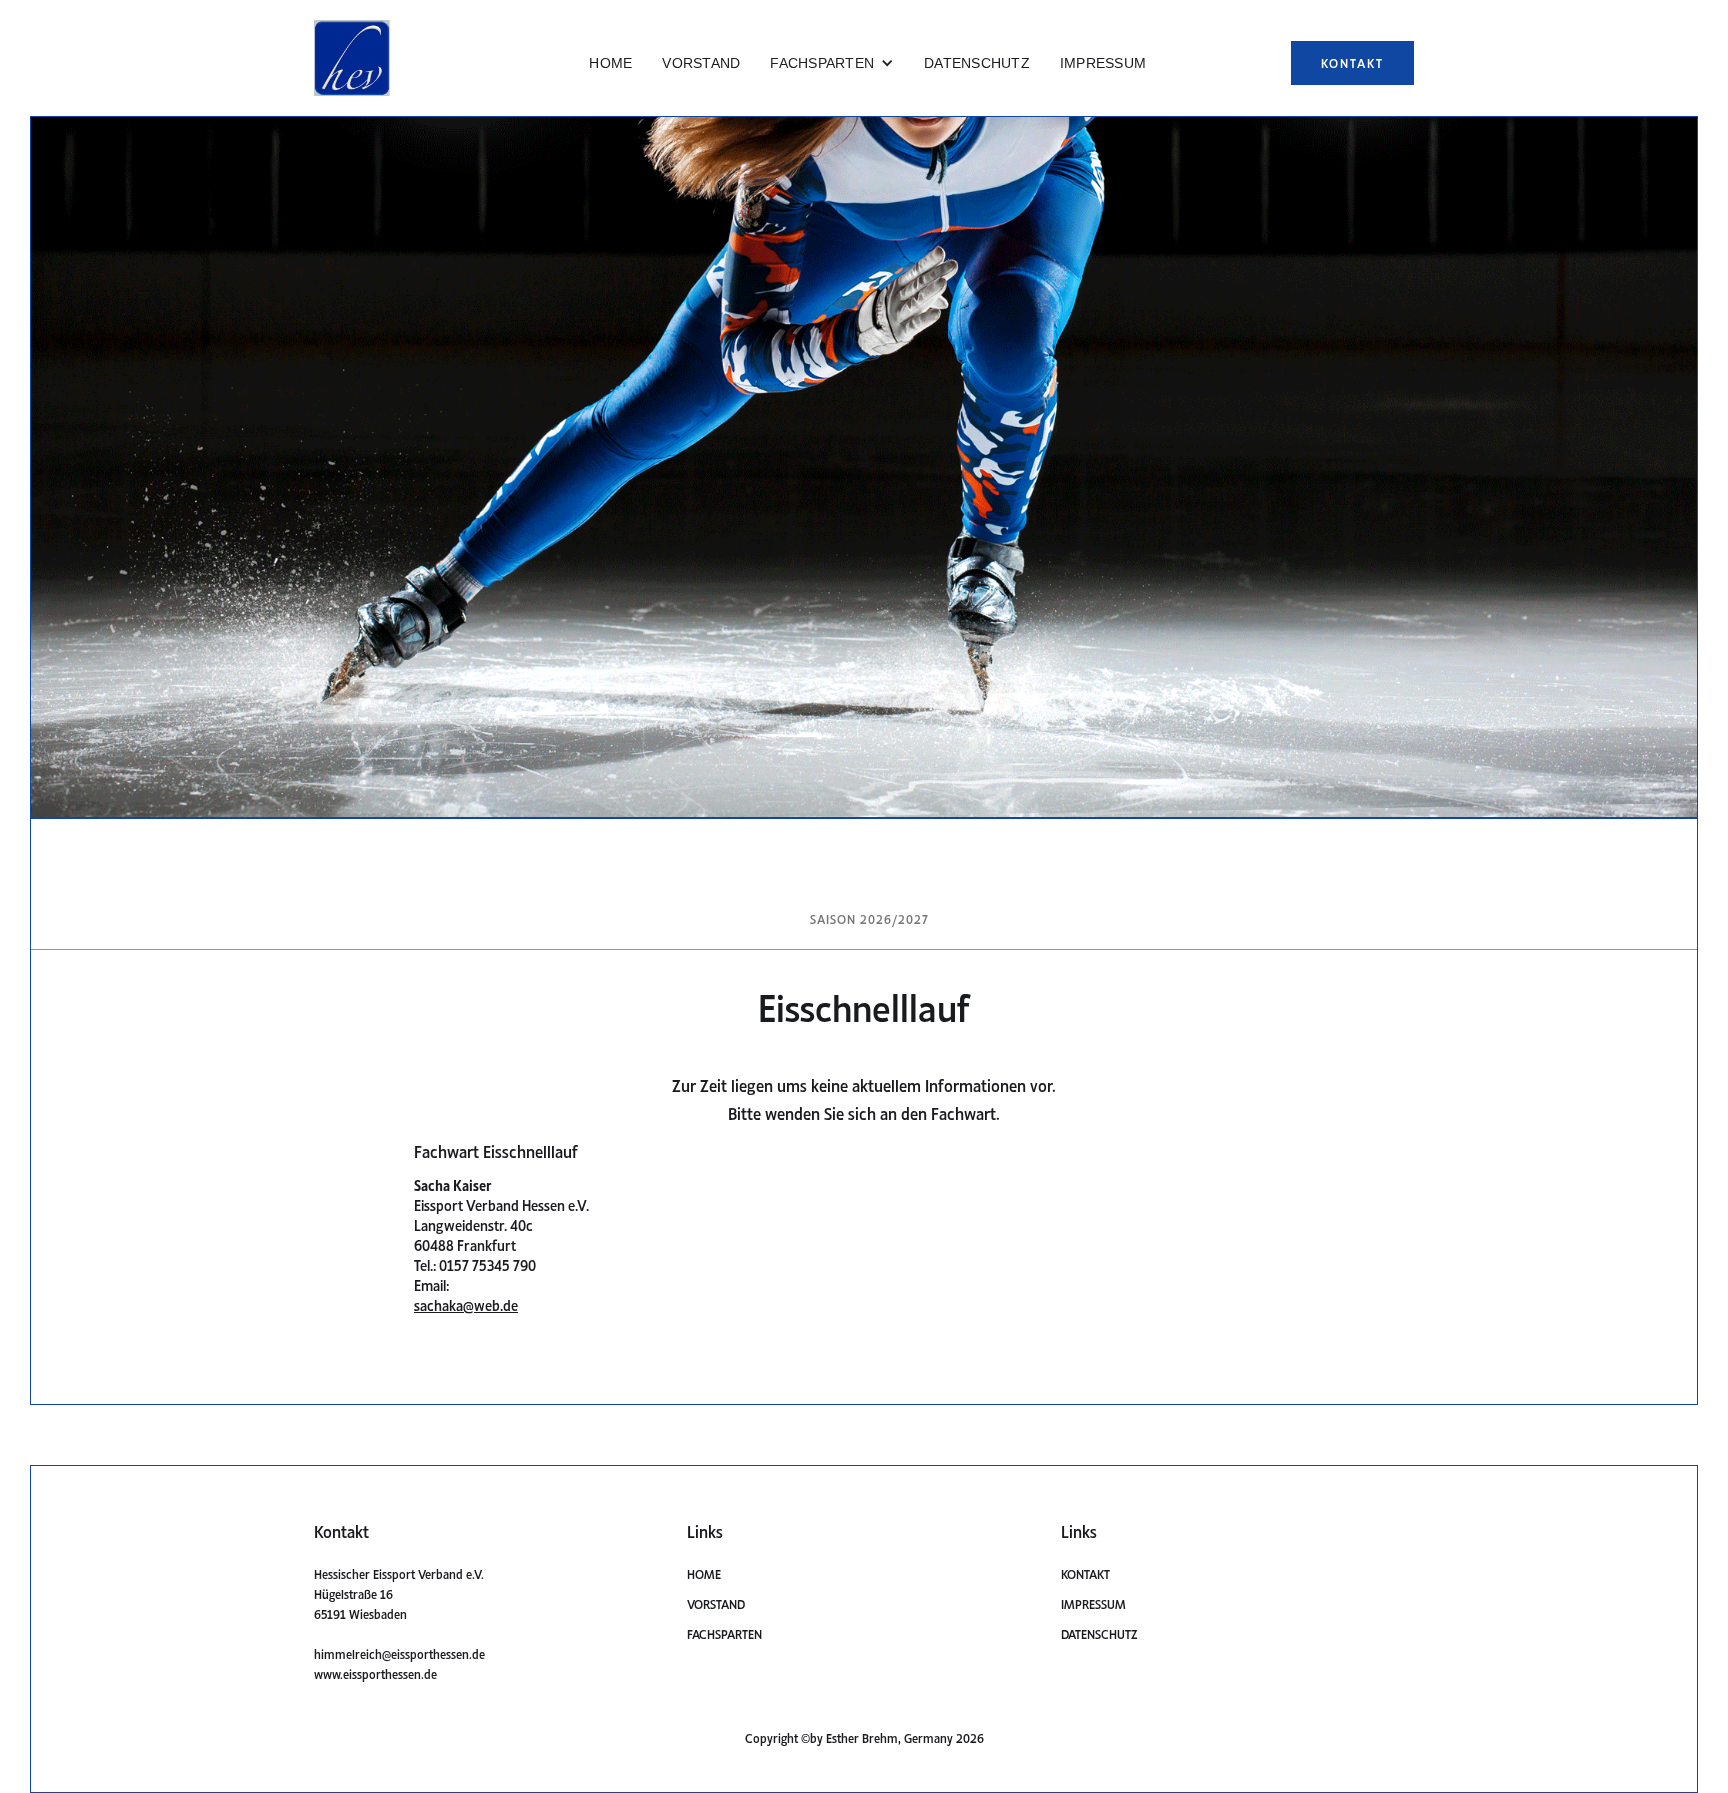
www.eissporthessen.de (375, 1673)
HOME (610, 63)
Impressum (1093, 1603)
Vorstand (716, 1603)
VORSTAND (701, 63)
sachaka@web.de (466, 1304)
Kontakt (1085, 1573)
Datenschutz (1099, 1633)
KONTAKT (1352, 62)
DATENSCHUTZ (977, 63)
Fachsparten (724, 1633)
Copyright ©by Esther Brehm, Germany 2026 (864, 1737)
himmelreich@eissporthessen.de (399, 1653)
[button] (832, 63)
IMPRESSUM (1103, 63)
